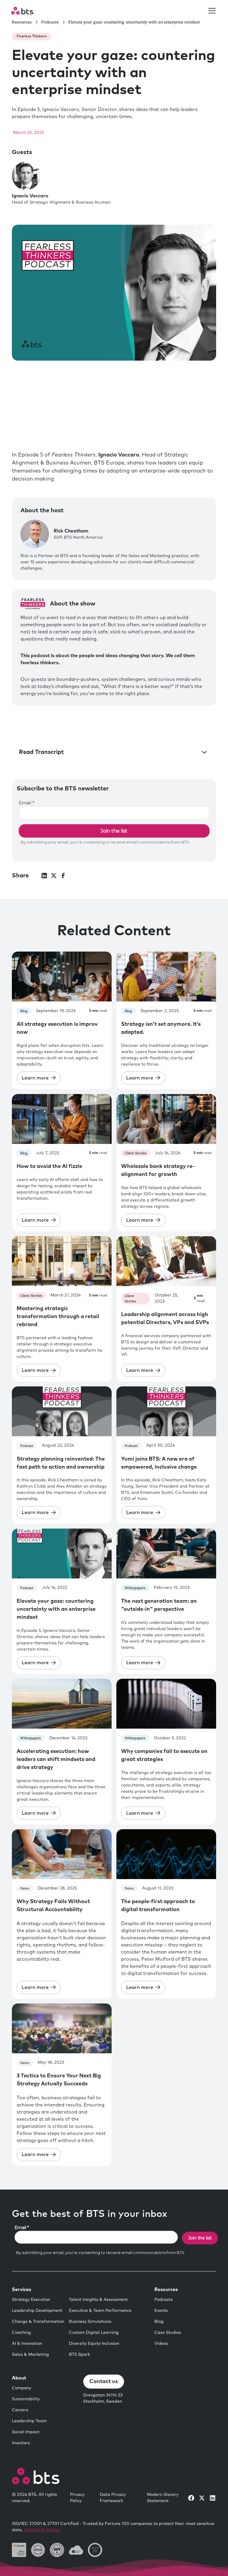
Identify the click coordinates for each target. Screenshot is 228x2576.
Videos (161, 2344)
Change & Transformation (38, 2322)
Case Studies (168, 2333)
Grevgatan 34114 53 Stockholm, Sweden (103, 2398)
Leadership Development (37, 2311)
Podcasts (164, 2300)
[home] (22, 11)
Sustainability (26, 2399)
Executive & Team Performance (100, 2311)
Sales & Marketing (30, 2355)
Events (161, 2311)
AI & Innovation (27, 2344)
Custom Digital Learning (94, 2333)
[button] (211, 11)
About (19, 2378)
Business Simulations (90, 2322)
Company (22, 2388)
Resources (166, 2290)
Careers (20, 2410)
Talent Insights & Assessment (98, 2300)
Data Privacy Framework (113, 2498)
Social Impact (26, 2432)
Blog (159, 2322)
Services (22, 2290)
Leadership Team (29, 2421)
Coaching (21, 2333)
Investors (21, 2443)
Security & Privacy (42, 2530)
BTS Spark (79, 2355)
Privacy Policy (77, 2498)
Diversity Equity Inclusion (94, 2344)
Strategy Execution (31, 2300)
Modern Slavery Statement (163, 2498)
